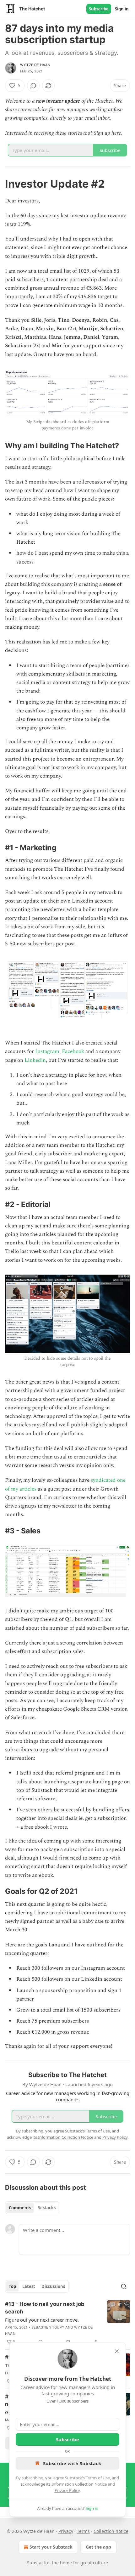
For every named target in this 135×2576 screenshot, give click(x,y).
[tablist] (32, 2208)
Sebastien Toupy (48, 2327)
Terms (83, 2531)
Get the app (98, 2547)
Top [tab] (12, 2286)
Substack (36, 2563)
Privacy (66, 2531)
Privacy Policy (67, 2490)
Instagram (47, 1051)
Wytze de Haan (35, 65)
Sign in (122, 9)
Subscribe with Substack (72, 2463)
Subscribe (99, 9)
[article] (67, 2323)
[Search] (124, 2286)
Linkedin (35, 1060)
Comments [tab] (20, 2208)
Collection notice (111, 2531)
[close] (117, 2351)
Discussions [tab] (53, 2286)
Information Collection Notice (79, 2484)
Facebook (73, 1051)
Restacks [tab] (46, 2208)
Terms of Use (98, 2478)
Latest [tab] (29, 2286)
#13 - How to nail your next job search (45, 2308)
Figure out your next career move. (42, 2320)
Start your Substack (51, 2547)
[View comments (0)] (33, 86)
